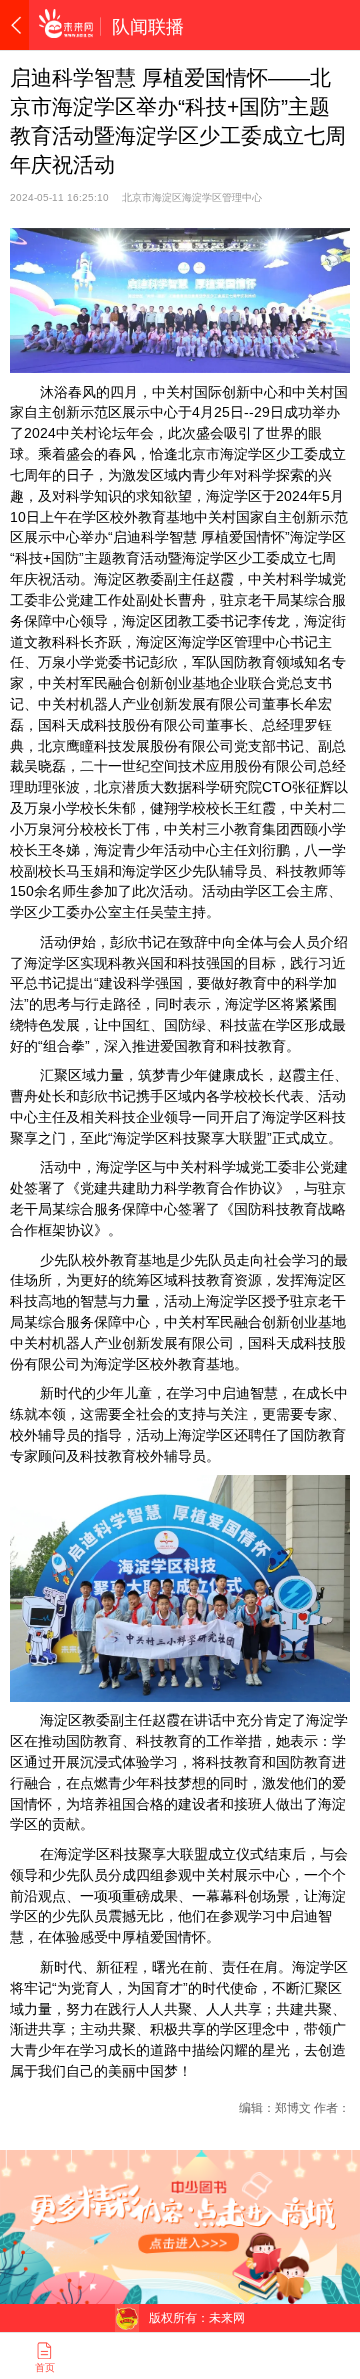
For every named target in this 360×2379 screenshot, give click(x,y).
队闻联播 (148, 27)
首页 (45, 2367)
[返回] (14, 25)
